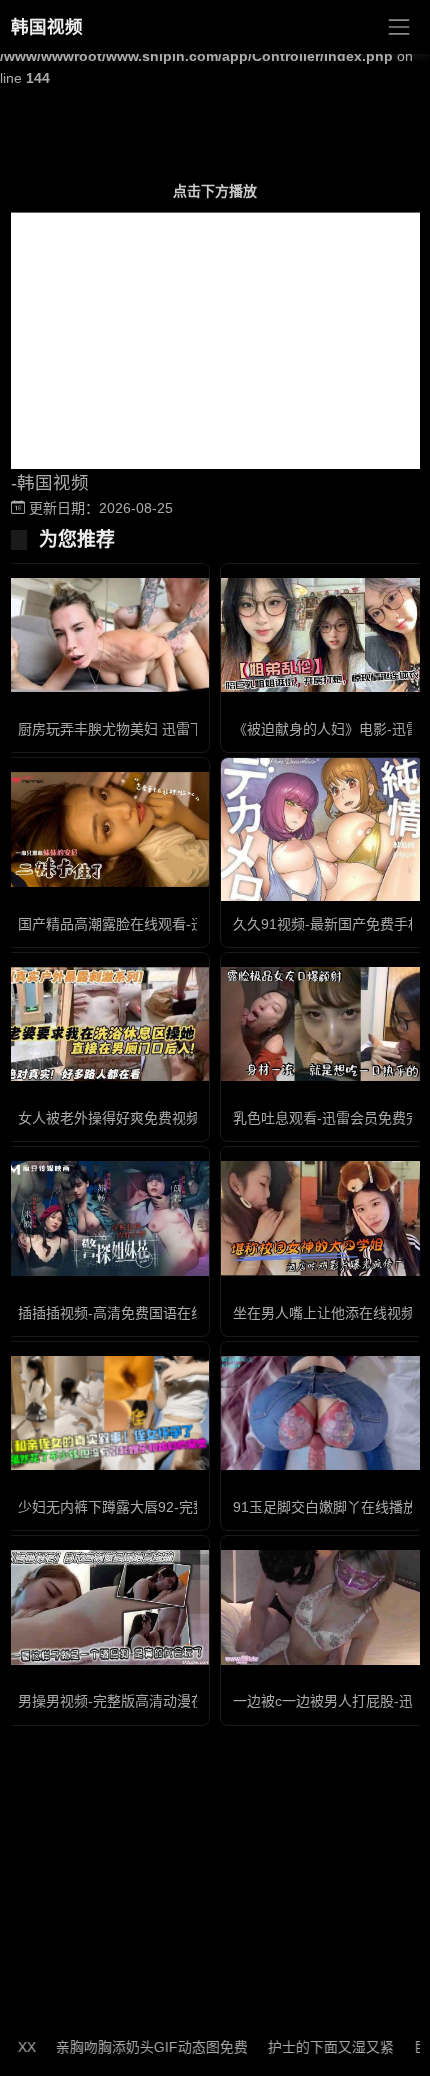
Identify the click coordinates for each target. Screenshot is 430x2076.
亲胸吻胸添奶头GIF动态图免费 (133, 2047)
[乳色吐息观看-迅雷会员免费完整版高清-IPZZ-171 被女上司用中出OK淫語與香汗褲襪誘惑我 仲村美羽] (322, 1024)
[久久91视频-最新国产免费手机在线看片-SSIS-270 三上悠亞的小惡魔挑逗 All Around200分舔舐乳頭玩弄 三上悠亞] (322, 829)
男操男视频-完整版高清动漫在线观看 (132, 1701)
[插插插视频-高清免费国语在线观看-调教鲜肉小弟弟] (107, 1218)
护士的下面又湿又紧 (312, 2047)
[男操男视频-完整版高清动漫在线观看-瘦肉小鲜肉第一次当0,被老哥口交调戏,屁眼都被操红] (107, 1607)
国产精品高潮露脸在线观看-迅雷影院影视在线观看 (174, 924)
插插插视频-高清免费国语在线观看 (125, 1313)
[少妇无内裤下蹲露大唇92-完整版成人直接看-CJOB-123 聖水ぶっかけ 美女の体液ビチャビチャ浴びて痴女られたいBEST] (107, 1413)
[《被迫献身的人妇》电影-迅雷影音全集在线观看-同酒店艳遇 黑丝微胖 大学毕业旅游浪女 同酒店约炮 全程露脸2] (322, 635)
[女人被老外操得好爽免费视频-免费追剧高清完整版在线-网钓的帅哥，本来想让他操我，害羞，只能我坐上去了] (107, 1024)
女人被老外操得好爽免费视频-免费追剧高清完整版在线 (188, 1118)
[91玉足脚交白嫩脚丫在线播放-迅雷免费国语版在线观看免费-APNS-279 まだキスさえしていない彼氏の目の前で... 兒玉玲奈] (322, 1413)
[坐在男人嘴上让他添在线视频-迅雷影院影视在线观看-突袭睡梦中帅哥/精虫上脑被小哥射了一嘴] (322, 1218)
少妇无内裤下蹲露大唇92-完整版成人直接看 (154, 1507)
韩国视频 (47, 27)
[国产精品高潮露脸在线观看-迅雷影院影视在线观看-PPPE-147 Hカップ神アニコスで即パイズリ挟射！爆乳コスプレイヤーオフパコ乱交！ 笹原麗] (107, 829)
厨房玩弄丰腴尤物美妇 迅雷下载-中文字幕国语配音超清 (190, 729)
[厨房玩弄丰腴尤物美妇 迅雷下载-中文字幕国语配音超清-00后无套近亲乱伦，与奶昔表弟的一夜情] (107, 635)
